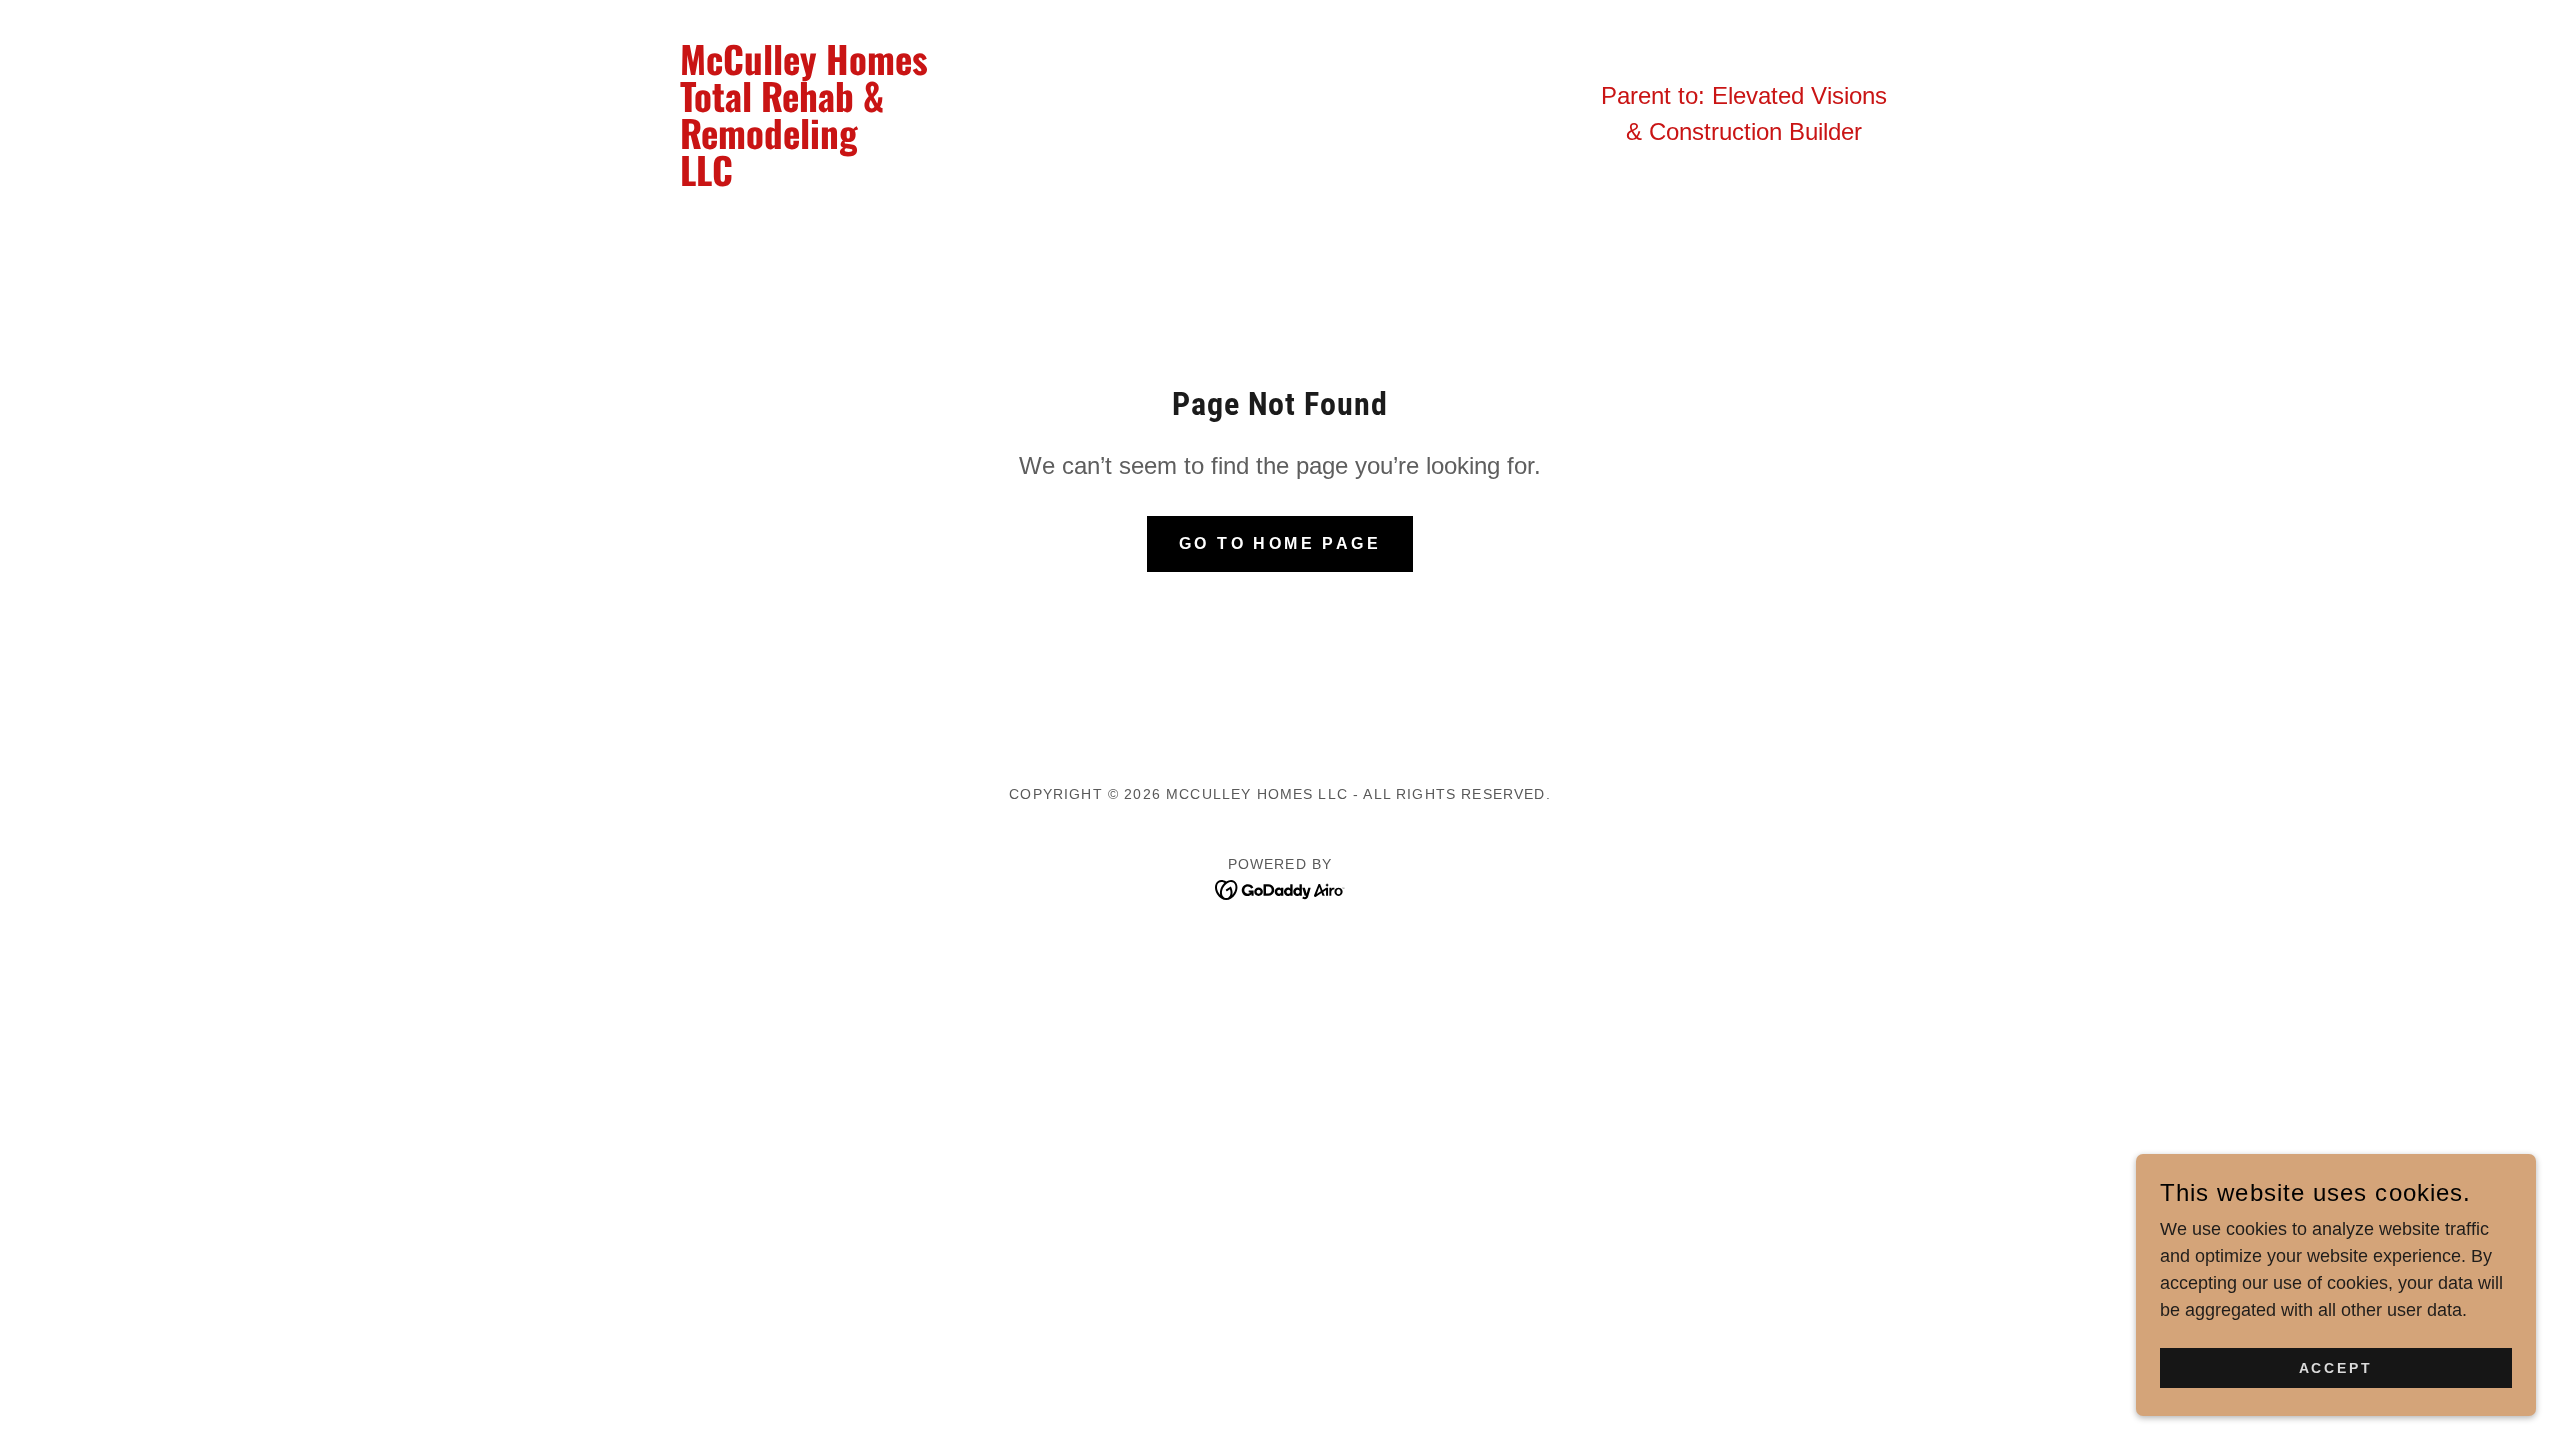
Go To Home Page (1280, 543)
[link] (818, 180)
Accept (2336, 1368)
